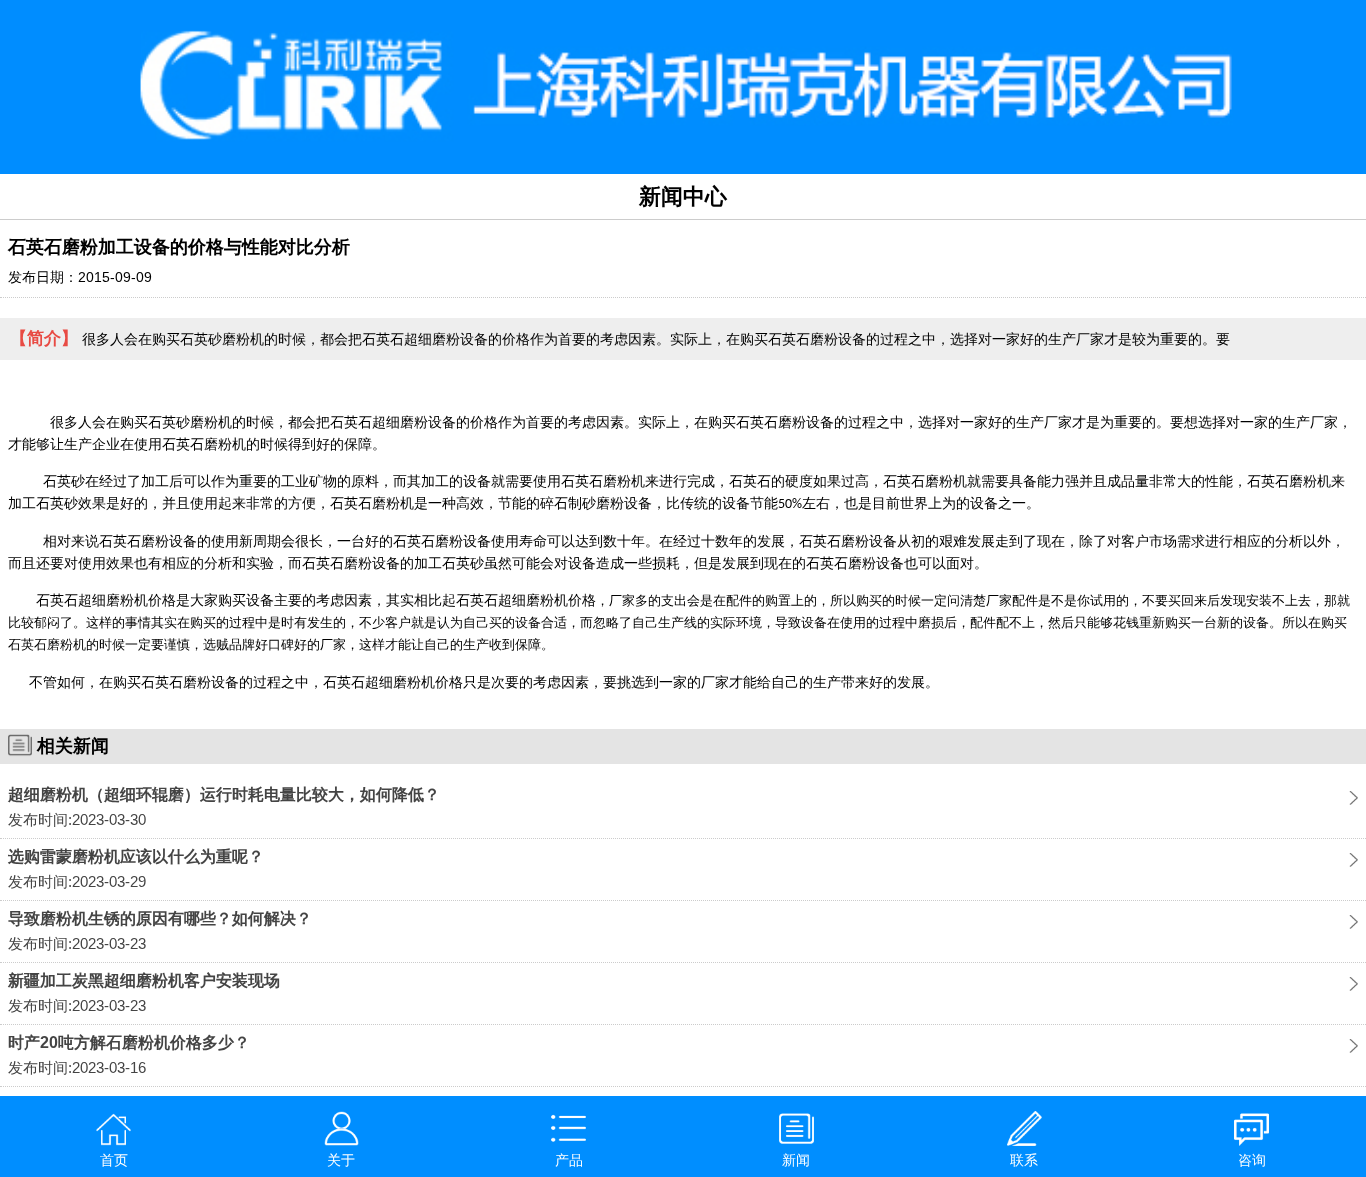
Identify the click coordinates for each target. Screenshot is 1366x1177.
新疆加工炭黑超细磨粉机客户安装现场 (144, 980)
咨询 (1252, 1160)
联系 (1024, 1160)
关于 (341, 1160)
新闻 (796, 1160)
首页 (114, 1160)
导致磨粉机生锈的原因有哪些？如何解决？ (160, 918)
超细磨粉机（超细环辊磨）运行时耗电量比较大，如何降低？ (224, 794)
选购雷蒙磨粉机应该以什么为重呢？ (136, 856)
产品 (569, 1160)
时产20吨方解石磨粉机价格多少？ (129, 1042)
